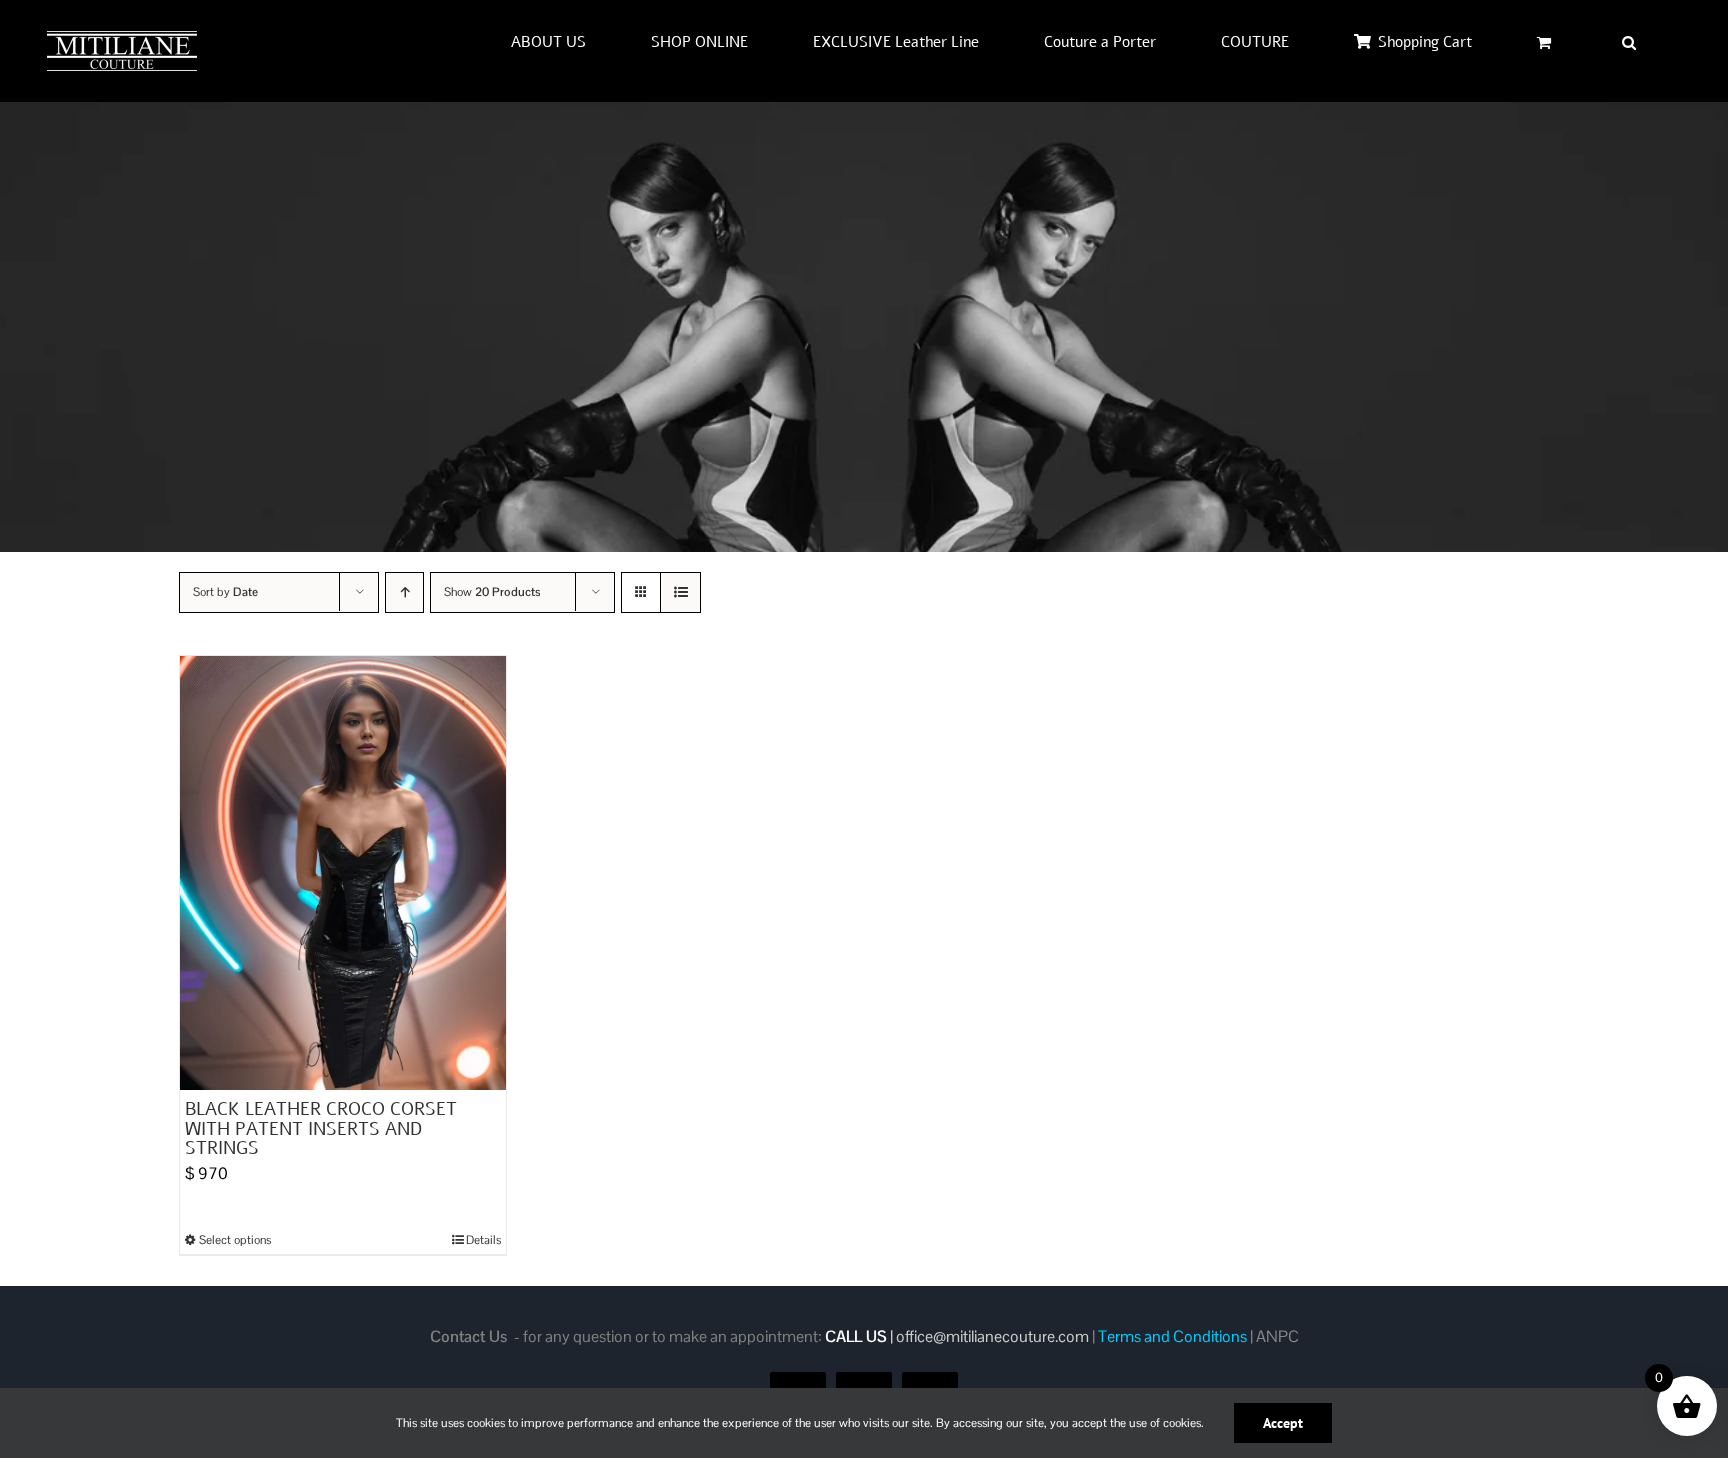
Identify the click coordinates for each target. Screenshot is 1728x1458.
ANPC (1277, 1336)
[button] (1629, 42)
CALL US (856, 1336)
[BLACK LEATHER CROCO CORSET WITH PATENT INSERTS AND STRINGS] (343, 873)
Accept (1283, 1423)
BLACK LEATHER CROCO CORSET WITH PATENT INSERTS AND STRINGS (321, 1129)
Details (483, 1240)
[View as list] (680, 592)
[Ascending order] (404, 592)
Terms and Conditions (1172, 1336)
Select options (235, 1240)
